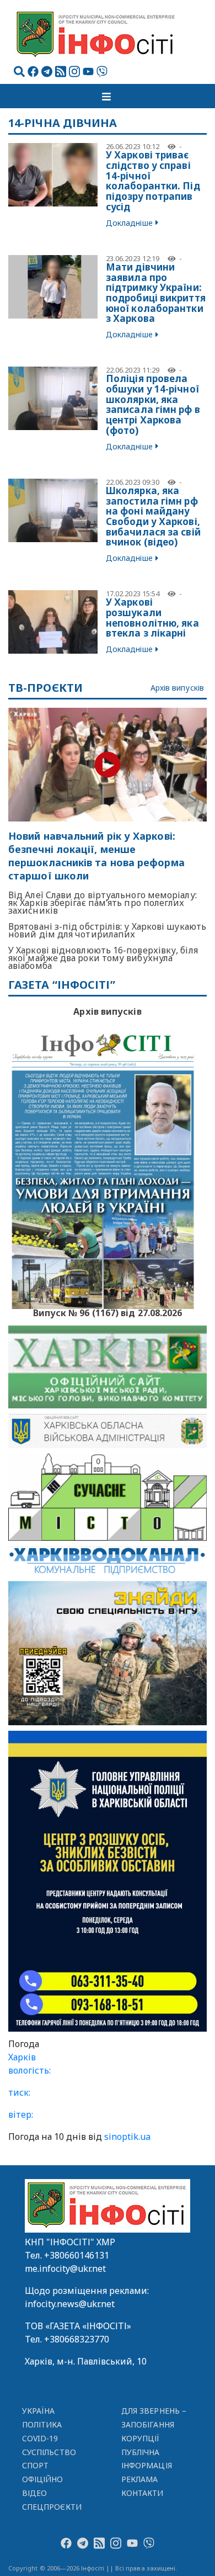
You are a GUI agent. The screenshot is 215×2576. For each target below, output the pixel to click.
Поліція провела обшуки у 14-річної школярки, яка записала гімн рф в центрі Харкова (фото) (153, 404)
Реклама (140, 2479)
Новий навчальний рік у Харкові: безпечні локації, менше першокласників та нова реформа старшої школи (96, 856)
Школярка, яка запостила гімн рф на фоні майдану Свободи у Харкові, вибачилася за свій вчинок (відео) (153, 516)
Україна (39, 2411)
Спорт (35, 2465)
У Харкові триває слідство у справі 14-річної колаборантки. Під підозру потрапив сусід (153, 181)
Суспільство (49, 2452)
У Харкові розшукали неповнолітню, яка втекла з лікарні (152, 618)
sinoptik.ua (127, 2137)
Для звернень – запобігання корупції (154, 2424)
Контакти (143, 2493)
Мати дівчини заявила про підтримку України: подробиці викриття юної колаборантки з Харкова (156, 293)
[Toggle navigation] (108, 96)
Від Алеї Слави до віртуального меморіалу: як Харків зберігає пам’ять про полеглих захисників (103, 903)
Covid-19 (40, 2438)
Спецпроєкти (52, 2507)
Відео (34, 2493)
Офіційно (43, 2479)
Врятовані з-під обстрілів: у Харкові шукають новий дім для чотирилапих (107, 930)
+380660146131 (77, 2255)
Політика (42, 2424)
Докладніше (129, 223)
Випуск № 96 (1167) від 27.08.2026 (108, 1312)
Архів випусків (177, 688)
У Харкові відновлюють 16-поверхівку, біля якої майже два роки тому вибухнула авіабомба (103, 958)
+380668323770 (77, 2339)
